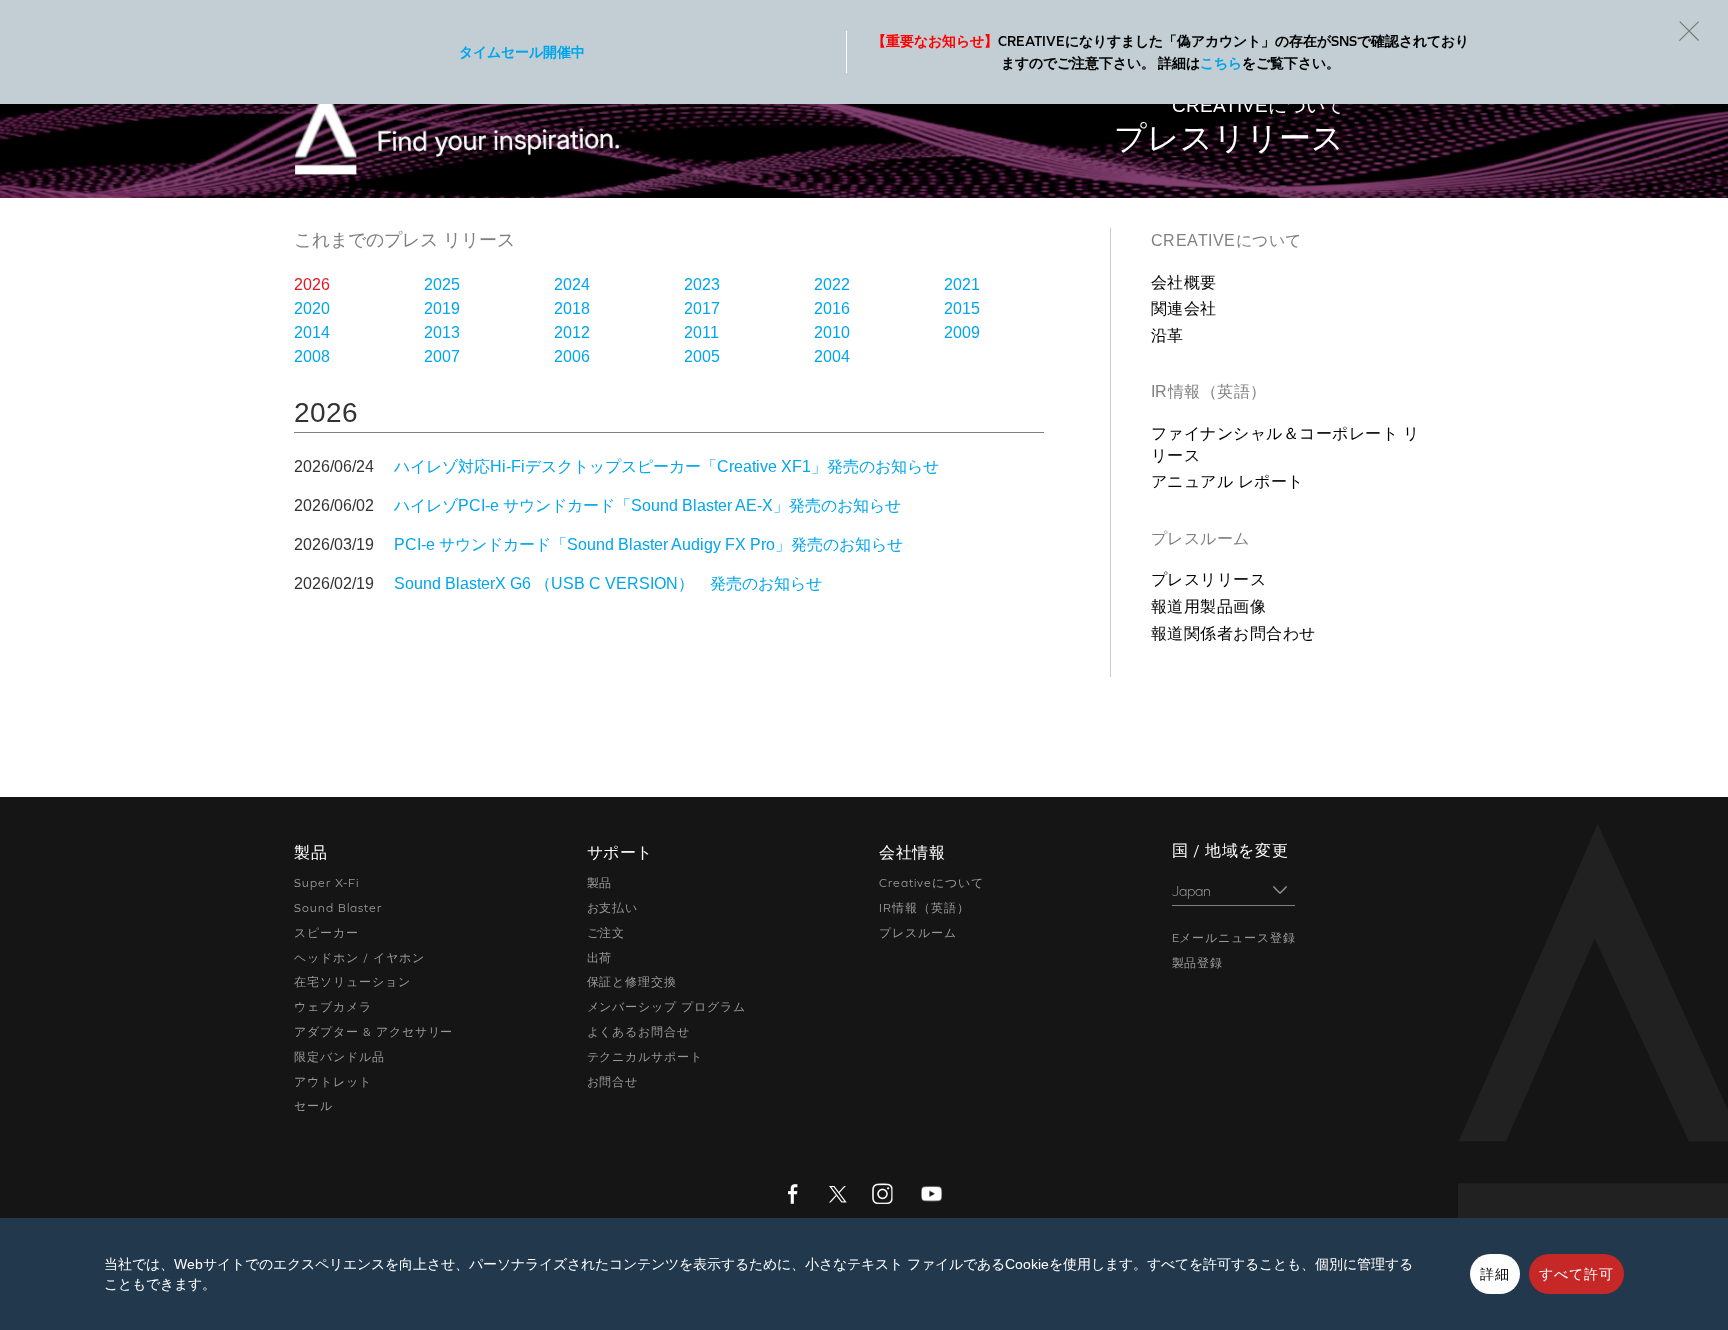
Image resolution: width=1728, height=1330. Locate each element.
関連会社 (1184, 308)
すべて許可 (1576, 1274)
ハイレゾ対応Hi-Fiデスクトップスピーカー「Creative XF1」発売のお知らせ (666, 466)
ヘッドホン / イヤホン (359, 958)
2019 (442, 308)
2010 (832, 332)
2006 (572, 356)
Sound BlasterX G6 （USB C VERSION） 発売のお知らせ (608, 583)
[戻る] (1689, 31)
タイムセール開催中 (522, 52)
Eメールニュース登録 (1234, 938)
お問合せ (613, 1082)
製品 (600, 883)
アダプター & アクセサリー (373, 1032)
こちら (1221, 63)
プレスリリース (1208, 579)
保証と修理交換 (632, 982)
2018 (572, 308)
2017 (702, 308)
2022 (832, 284)
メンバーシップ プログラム (666, 1007)
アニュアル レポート (1227, 481)
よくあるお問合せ (639, 1032)
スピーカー (326, 933)
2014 (312, 332)
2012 (572, 332)
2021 (962, 284)
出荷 (600, 958)
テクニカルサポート (645, 1057)
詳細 (1495, 1274)
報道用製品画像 (1208, 606)
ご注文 (606, 933)
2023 (702, 284)
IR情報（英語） (1209, 391)
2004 (832, 356)
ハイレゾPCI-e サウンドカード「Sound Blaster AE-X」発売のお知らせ (647, 505)
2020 (312, 308)
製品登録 (1198, 963)
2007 (442, 356)
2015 (962, 308)
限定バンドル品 (339, 1057)
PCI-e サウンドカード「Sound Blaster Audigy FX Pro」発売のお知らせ (648, 544)
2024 (572, 284)
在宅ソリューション (352, 982)
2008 (312, 356)
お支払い (613, 908)
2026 (312, 284)
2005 (702, 356)
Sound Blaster (337, 908)
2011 (701, 332)
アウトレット (333, 1082)
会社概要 (1184, 282)
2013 (442, 332)
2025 (442, 284)
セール (313, 1106)
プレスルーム (1200, 538)
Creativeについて (1226, 240)
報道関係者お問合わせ (1233, 633)
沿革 (1167, 335)
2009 (962, 332)
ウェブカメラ (333, 1007)
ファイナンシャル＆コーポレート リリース (1285, 444)
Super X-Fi (326, 883)
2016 (832, 308)
